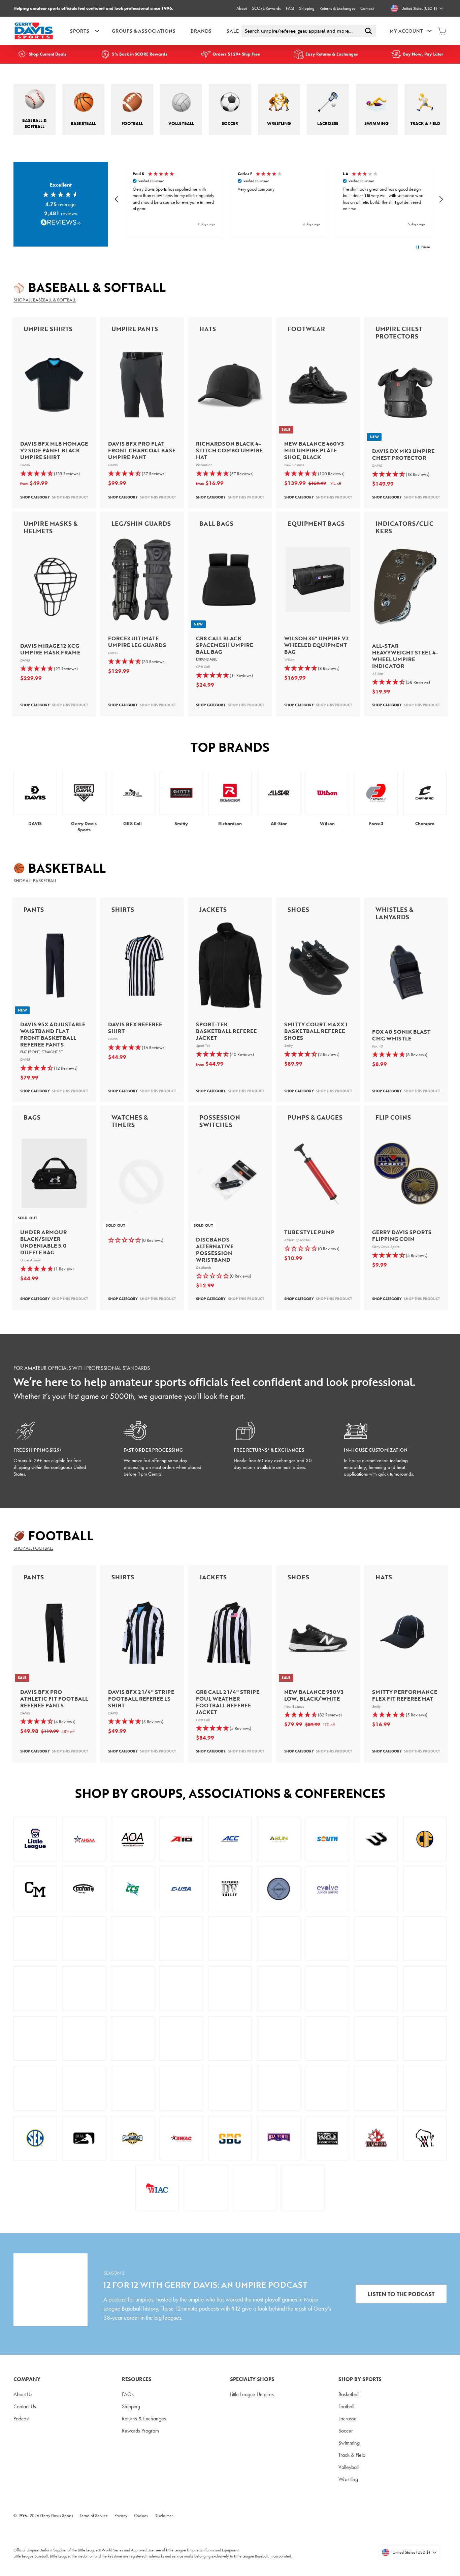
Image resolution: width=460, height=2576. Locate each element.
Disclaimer (164, 2516)
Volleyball (349, 2467)
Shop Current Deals (47, 54)
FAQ (290, 8)
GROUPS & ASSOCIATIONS (144, 31)
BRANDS (201, 31)
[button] (117, 199)
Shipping (307, 8)
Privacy (121, 2516)
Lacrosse (348, 2419)
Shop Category (35, 497)
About (242, 8)
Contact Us (25, 2406)
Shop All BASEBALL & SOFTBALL (45, 300)
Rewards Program (140, 2431)
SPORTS (80, 31)
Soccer (346, 2431)
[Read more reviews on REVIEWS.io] (61, 223)
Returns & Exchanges (337, 8)
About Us (23, 2394)
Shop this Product (70, 497)
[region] (279, 199)
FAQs (128, 2394)
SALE (233, 31)
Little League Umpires (252, 2394)
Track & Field (352, 2455)
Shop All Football (33, 1548)
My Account (406, 31)
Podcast (21, 2419)
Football (346, 2406)
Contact (367, 8)
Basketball (349, 2394)
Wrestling (348, 2479)
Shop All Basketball (35, 880)
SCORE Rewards (266, 8)
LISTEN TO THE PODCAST (401, 2294)
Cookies (141, 2516)
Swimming (349, 2443)
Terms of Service (94, 2516)
